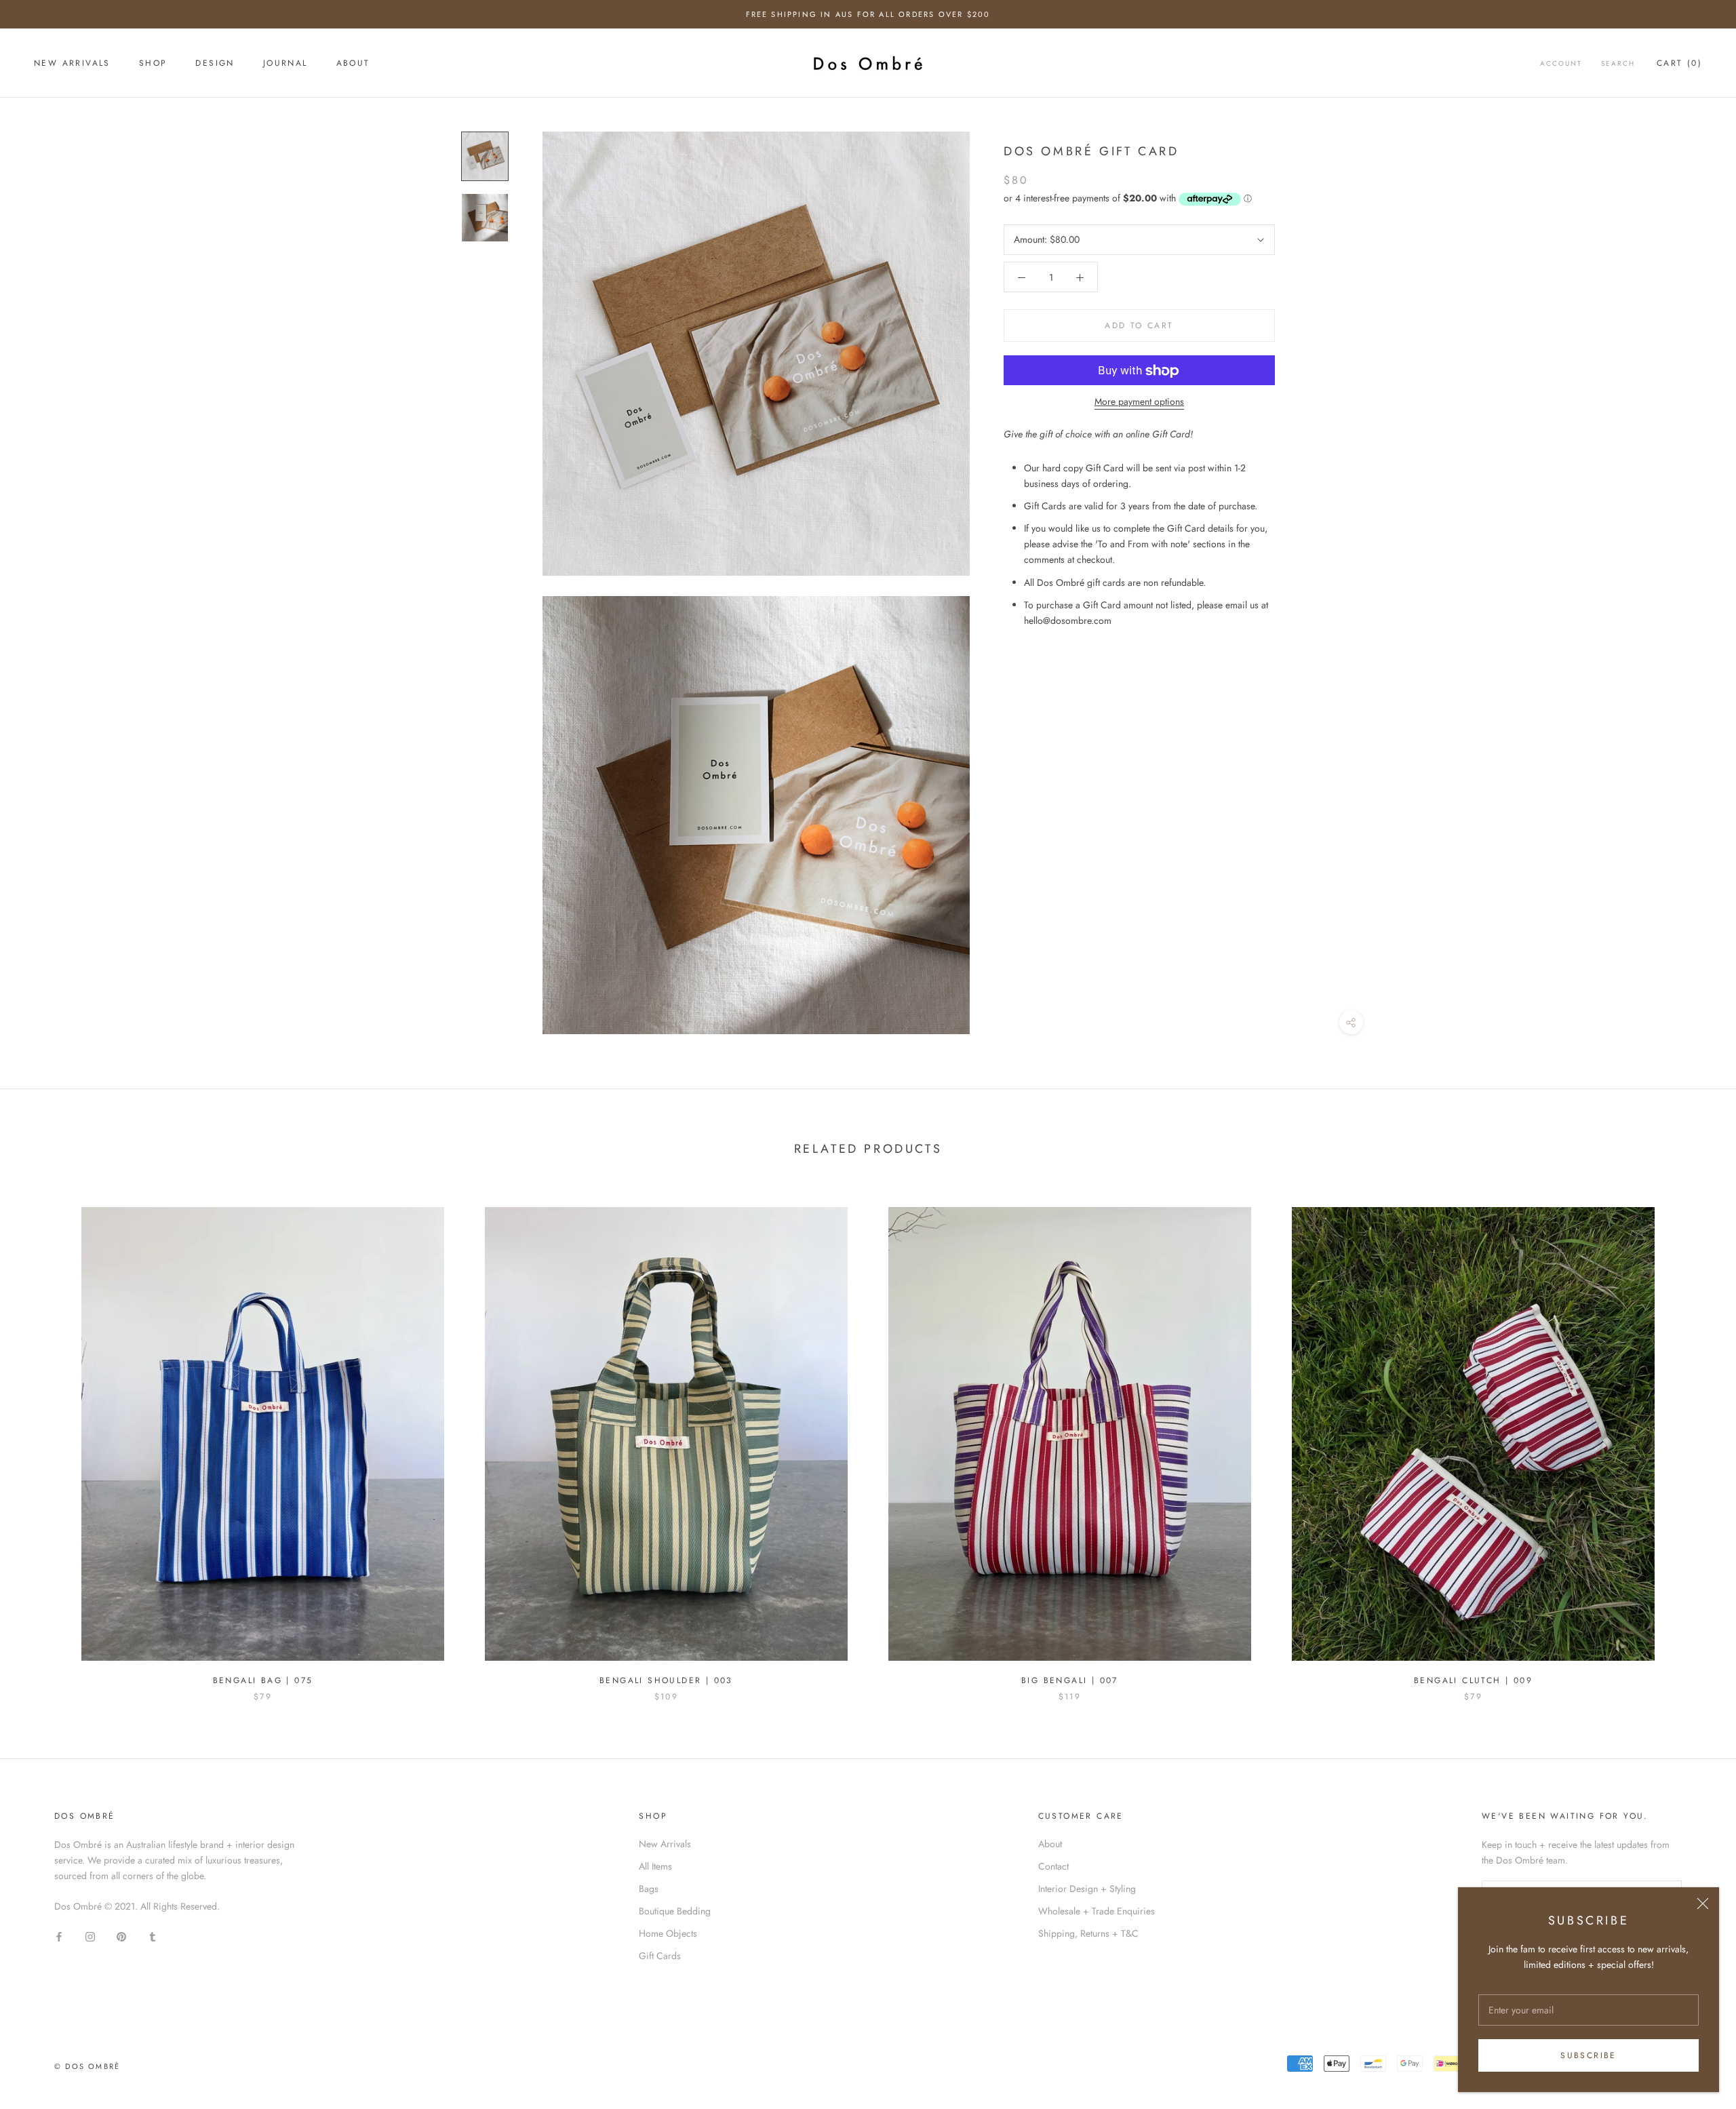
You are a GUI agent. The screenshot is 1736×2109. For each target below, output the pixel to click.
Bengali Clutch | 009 (1473, 1680)
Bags (649, 1889)
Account (1561, 64)
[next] (1694, 1440)
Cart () (1679, 64)
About (1050, 1844)
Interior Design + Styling (1087, 1889)
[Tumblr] (153, 1936)
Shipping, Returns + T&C (1088, 1933)
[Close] (1703, 1904)
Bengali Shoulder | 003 (666, 1680)
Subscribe (1589, 2055)
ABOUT (353, 64)
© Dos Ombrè (87, 2066)
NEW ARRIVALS (72, 64)
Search (1618, 64)
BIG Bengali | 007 (1070, 1680)
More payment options (1139, 402)
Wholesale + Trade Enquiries (1097, 1911)
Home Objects (668, 1933)
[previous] (42, 1440)
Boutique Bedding (675, 1911)
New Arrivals (665, 1844)
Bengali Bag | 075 (263, 1680)
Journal (285, 64)
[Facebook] (59, 1936)
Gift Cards (660, 1956)
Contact (1053, 1866)
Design (215, 64)
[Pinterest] (121, 1936)
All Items (655, 1866)
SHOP (153, 64)
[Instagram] (90, 1936)
